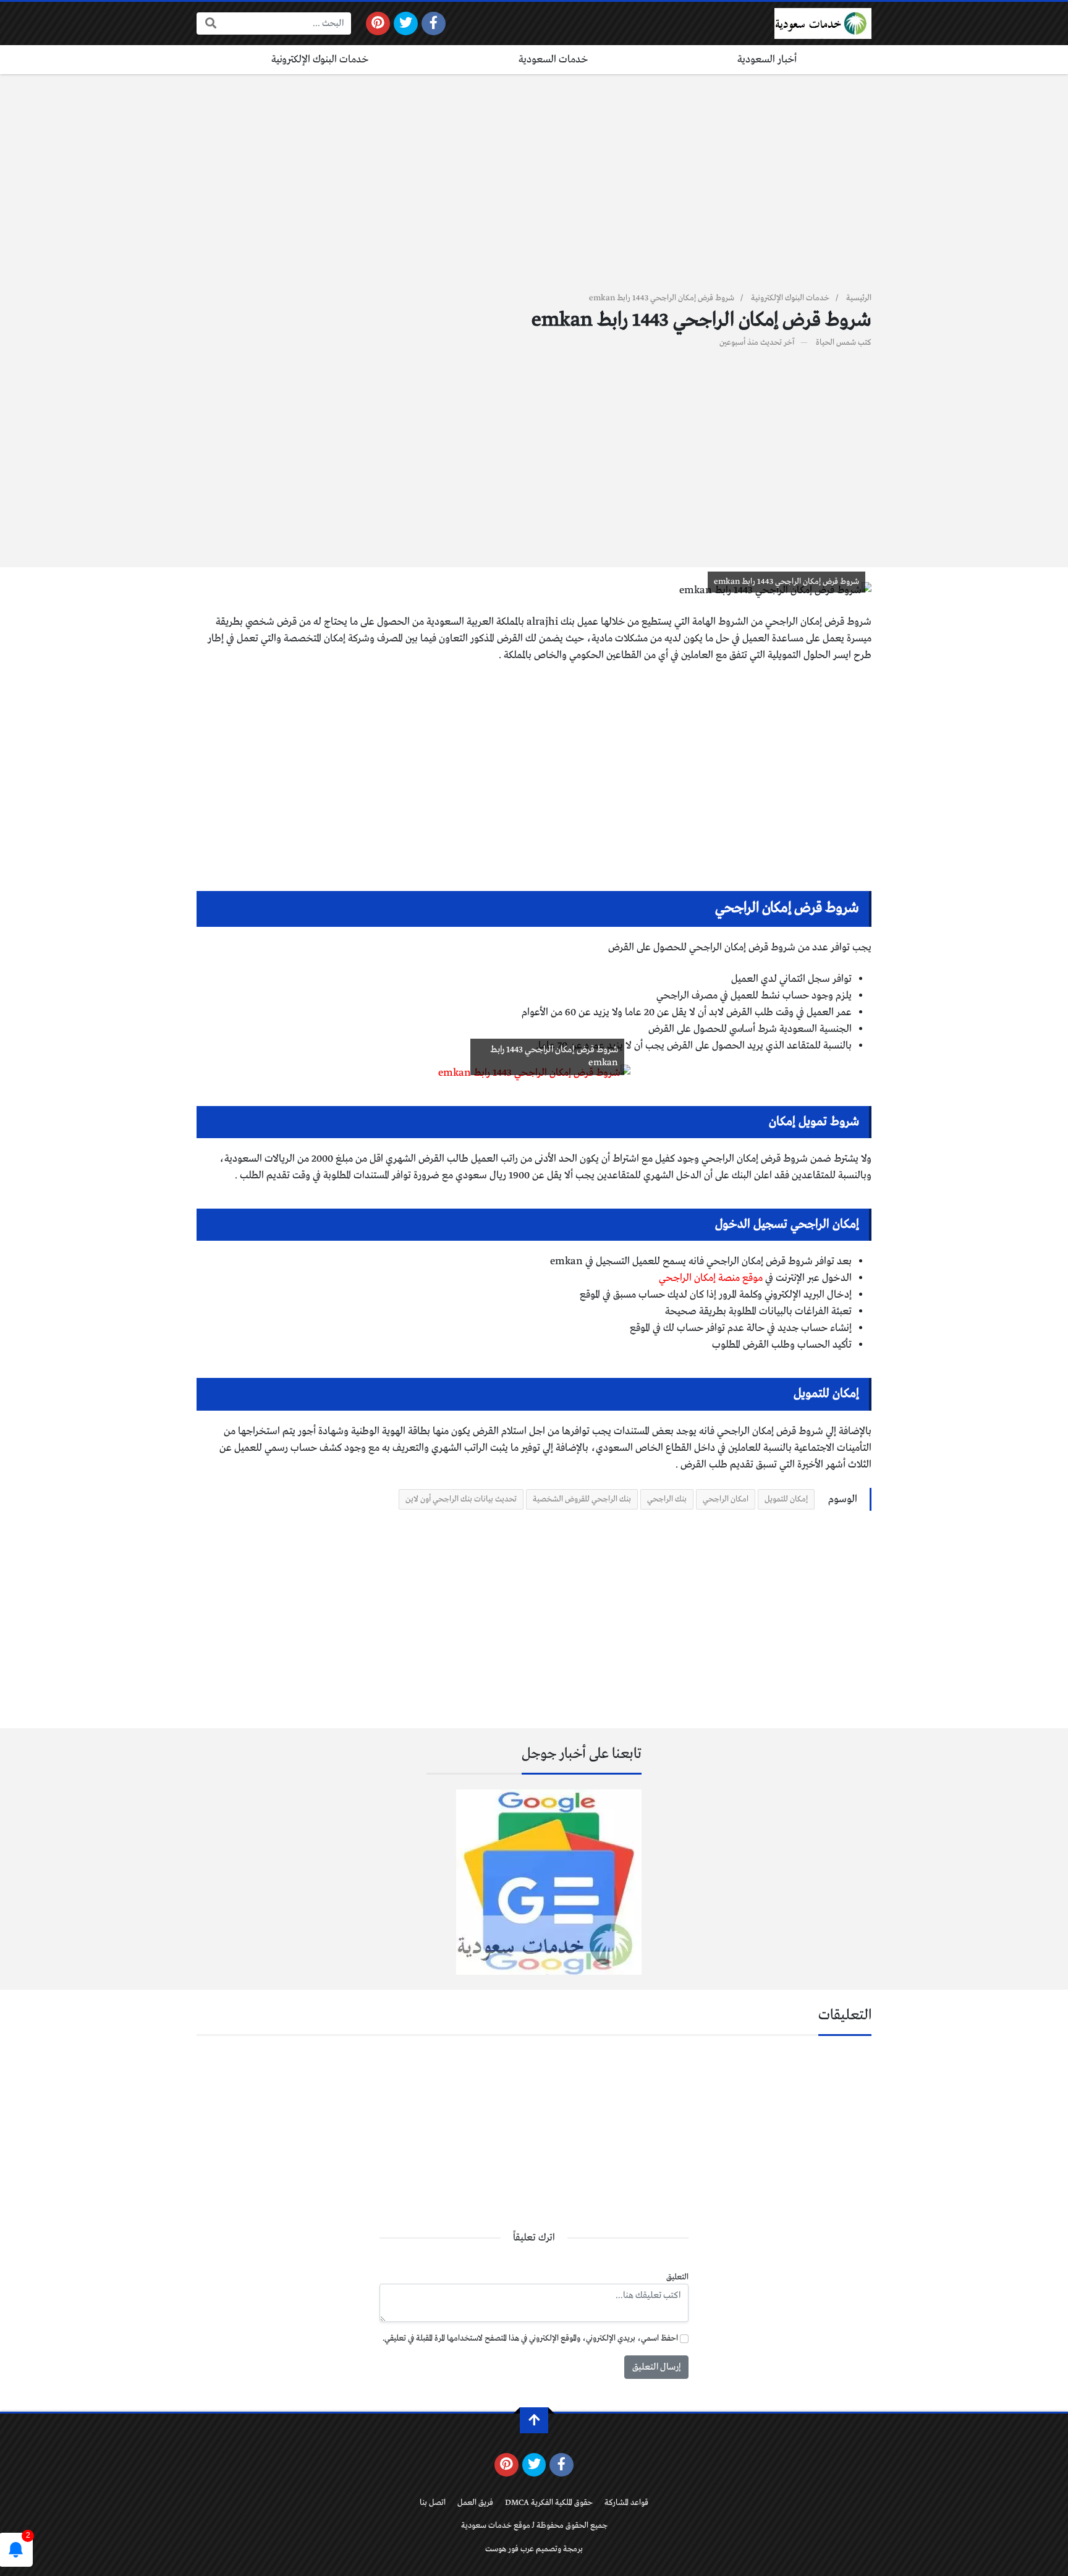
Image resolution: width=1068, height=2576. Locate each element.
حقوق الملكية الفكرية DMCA (549, 2503)
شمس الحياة (836, 343)
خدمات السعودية (553, 60)
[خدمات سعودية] (823, 23)
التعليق (677, 2277)
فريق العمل (475, 2503)
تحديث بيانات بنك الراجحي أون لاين (461, 1499)
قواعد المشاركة (626, 2503)
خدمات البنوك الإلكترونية (320, 60)
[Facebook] (434, 23)
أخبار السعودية (767, 60)
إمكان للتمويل (786, 1499)
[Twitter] (406, 23)
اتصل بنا (433, 2503)
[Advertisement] (534, 190)
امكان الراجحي (726, 1499)
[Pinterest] (378, 23)
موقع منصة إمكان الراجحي (711, 1278)
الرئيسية (859, 298)
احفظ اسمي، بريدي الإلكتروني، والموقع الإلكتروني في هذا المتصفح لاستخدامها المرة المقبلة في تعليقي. (530, 2338)
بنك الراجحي (667, 1499)
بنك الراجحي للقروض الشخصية (582, 1499)
